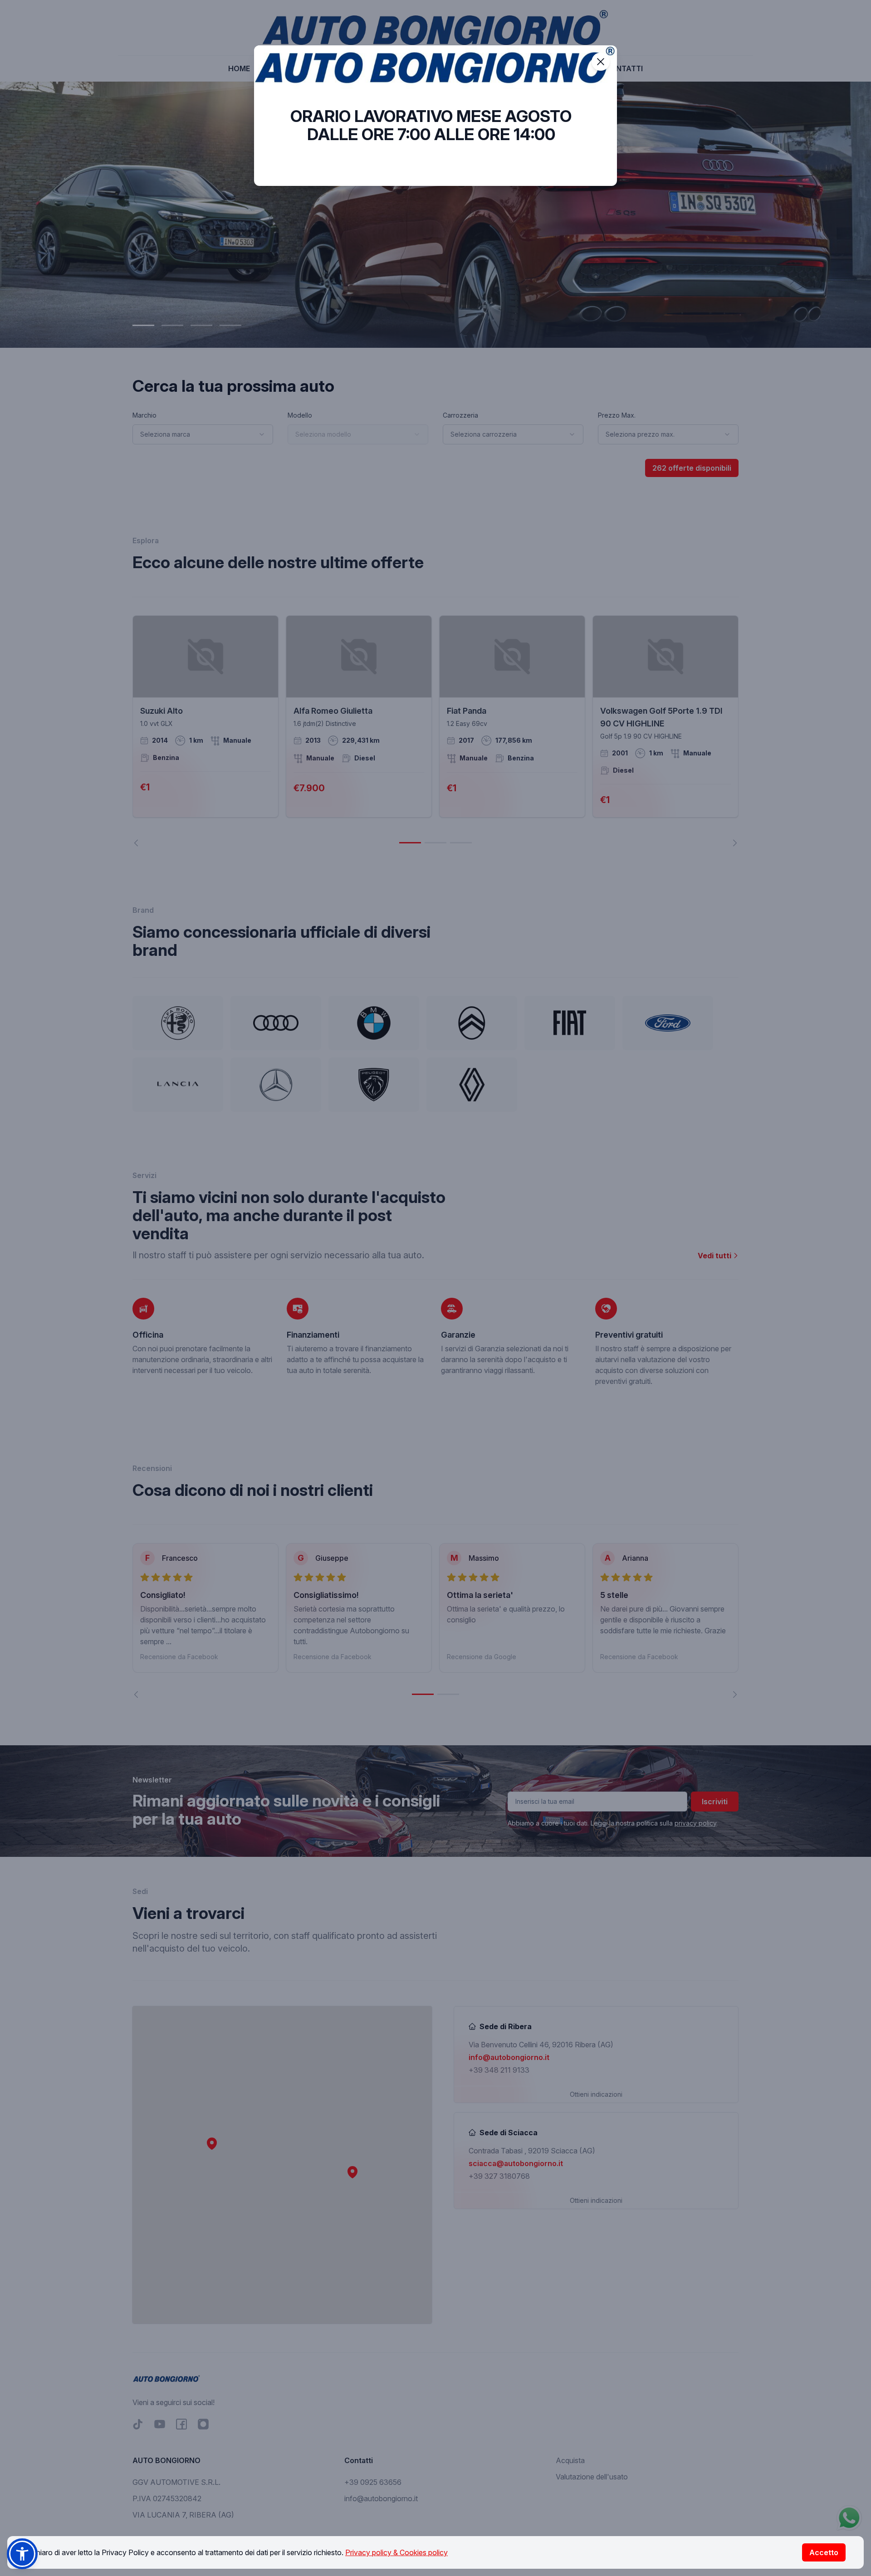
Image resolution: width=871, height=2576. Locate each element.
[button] (22, 2554)
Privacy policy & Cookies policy (396, 2552)
